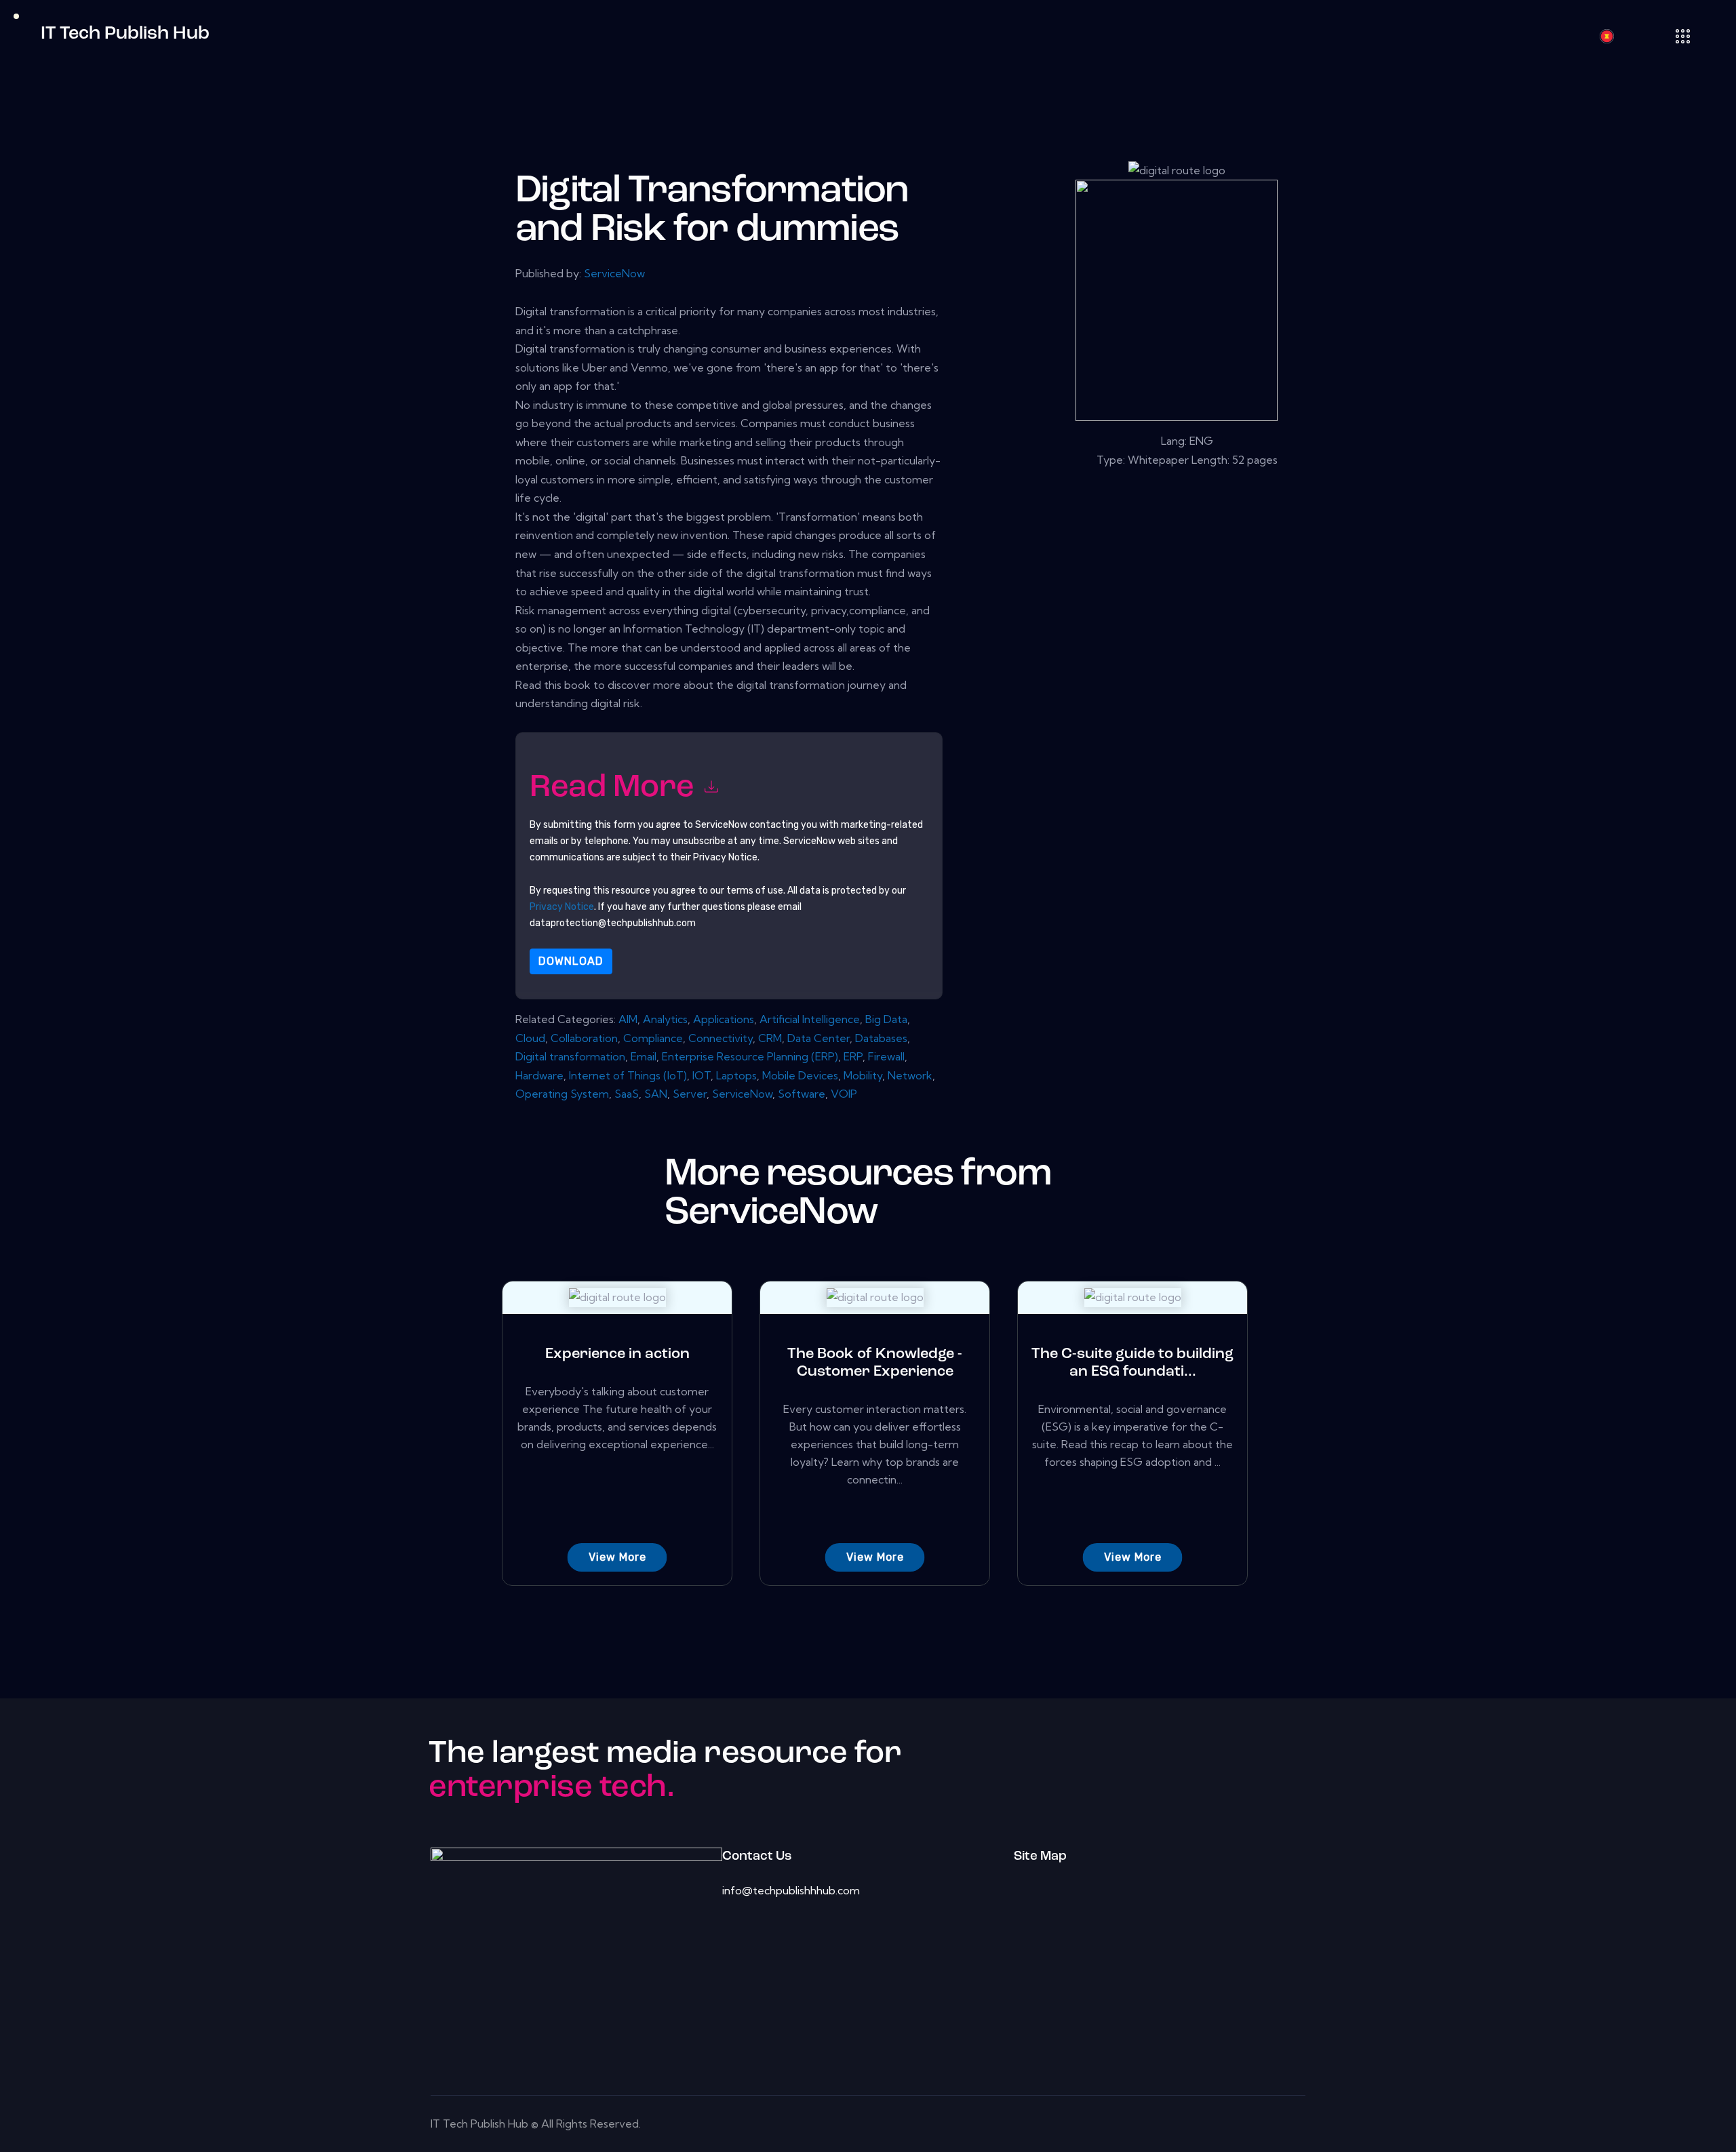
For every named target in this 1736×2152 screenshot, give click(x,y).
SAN (656, 1094)
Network (910, 1075)
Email (644, 1056)
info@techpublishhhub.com (791, 1890)
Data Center (818, 1038)
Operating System (562, 1094)
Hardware (539, 1075)
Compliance (653, 1038)
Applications (724, 1019)
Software (802, 1094)
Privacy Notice (562, 907)
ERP (853, 1056)
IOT (702, 1075)
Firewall (886, 1056)
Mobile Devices (800, 1075)
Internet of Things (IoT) (628, 1075)
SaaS (627, 1094)
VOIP (844, 1094)
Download (571, 961)
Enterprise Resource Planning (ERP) (750, 1056)
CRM (770, 1038)
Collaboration (584, 1038)
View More (617, 1557)
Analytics (665, 1019)
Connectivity (721, 1038)
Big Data (886, 1019)
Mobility (863, 1075)
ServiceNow (614, 273)
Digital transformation (570, 1056)
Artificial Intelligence (810, 1019)
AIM (628, 1019)
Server (690, 1094)
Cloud (530, 1038)
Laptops (736, 1075)
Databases (881, 1038)
